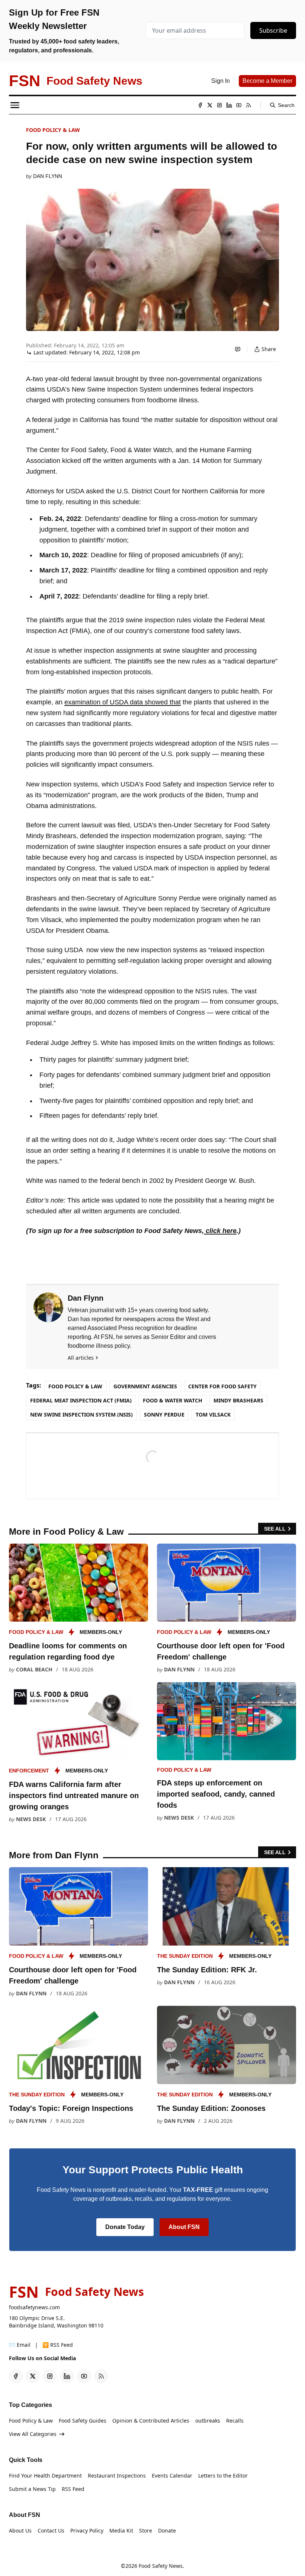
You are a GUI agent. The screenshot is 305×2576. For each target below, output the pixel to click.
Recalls (235, 2421)
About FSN (184, 2227)
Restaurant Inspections (117, 2476)
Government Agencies (145, 1386)
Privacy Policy (87, 2530)
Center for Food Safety (222, 1386)
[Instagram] (219, 105)
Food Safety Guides (83, 2421)
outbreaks (208, 2421)
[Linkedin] (229, 105)
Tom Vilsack (213, 1414)
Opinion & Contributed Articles (151, 2421)
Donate (167, 2530)
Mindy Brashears (238, 1400)
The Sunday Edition (185, 1956)
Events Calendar (172, 2476)
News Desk (31, 1819)
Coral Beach (34, 1669)
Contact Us (51, 2530)
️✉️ (20, 2345)
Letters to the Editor (223, 2476)
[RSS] (248, 105)
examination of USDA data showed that (123, 702)
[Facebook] (200, 105)
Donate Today (125, 2227)
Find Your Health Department (45, 2476)
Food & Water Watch (173, 1400)
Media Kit (121, 2530)
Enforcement (29, 1771)
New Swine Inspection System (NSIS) (81, 1414)
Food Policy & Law (53, 130)
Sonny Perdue (164, 1414)
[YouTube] (239, 105)
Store (146, 2530)
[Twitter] (210, 105)
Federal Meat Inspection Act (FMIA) (81, 1400)
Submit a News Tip (32, 2489)
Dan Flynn (48, 176)
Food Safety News (161, 2566)
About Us (20, 2530)
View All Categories (33, 2434)
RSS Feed (73, 2489)
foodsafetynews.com (34, 2307)
